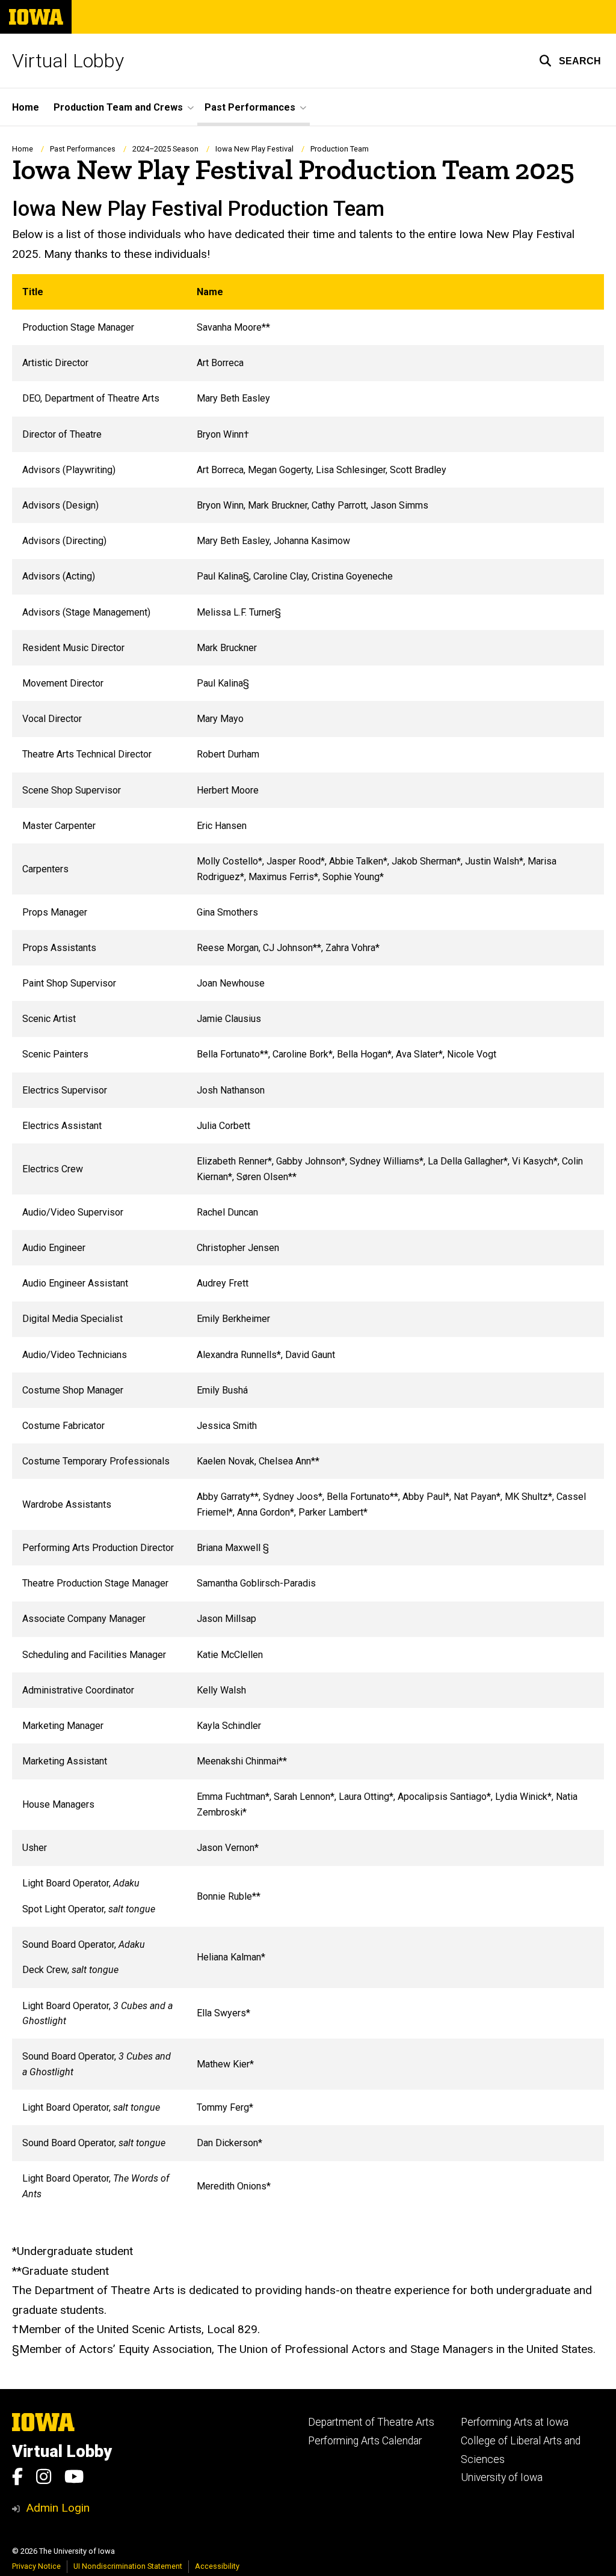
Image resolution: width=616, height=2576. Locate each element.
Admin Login (58, 2508)
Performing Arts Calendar (365, 2441)
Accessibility (217, 2566)
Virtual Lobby (68, 61)
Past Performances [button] (250, 107)
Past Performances (83, 149)
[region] (308, 1243)
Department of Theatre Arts (371, 2422)
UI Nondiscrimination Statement (128, 2566)
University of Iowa (502, 2477)
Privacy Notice (36, 2566)
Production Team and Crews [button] (118, 107)
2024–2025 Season (165, 149)
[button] (570, 61)
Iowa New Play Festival (254, 149)
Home (26, 107)
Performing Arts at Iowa (515, 2422)
